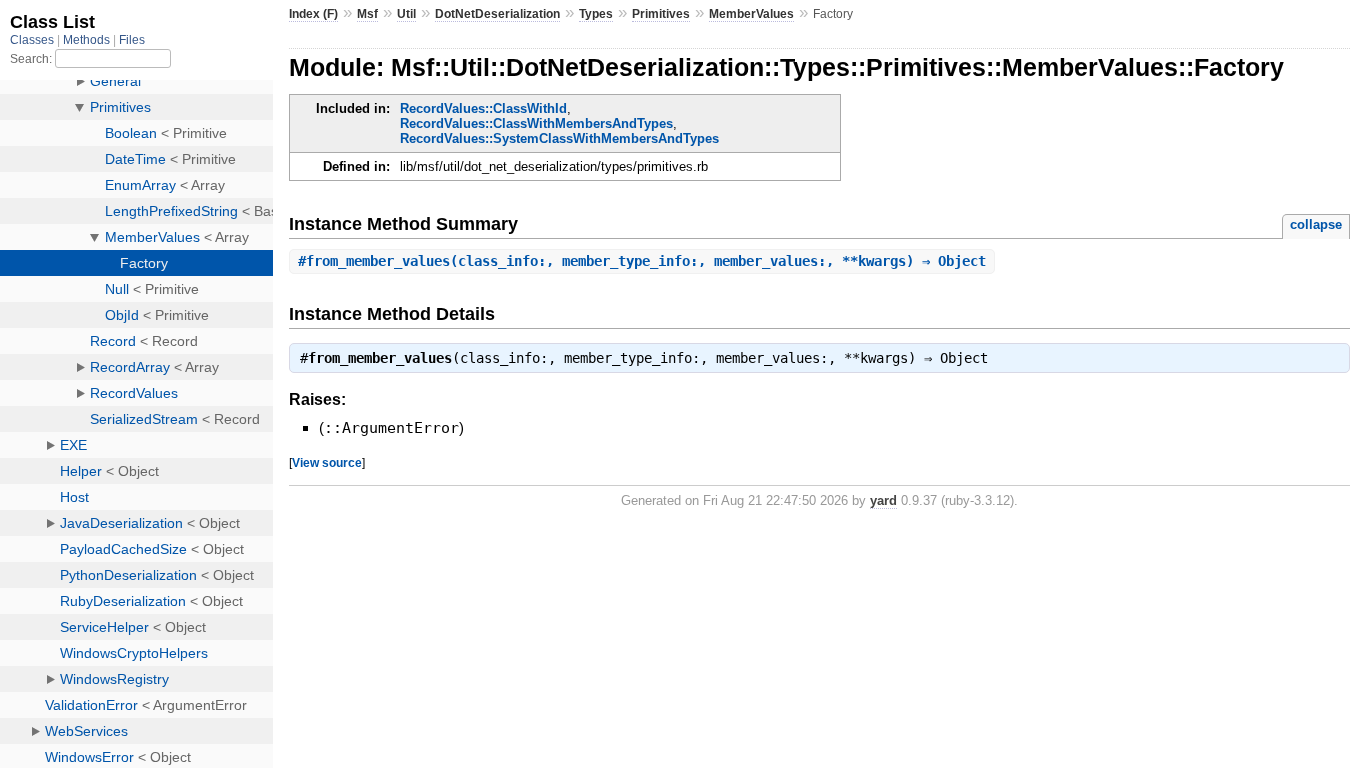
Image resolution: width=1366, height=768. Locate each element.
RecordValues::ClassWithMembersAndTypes (536, 123)
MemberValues (751, 14)
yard (883, 500)
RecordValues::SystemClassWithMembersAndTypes (559, 138)
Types (596, 14)
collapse (1316, 224)
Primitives (661, 14)
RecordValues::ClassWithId (483, 108)
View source (327, 462)
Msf (367, 14)
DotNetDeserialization (497, 14)
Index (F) (313, 14)
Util (406, 14)
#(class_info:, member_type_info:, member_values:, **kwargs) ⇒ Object (642, 261)
